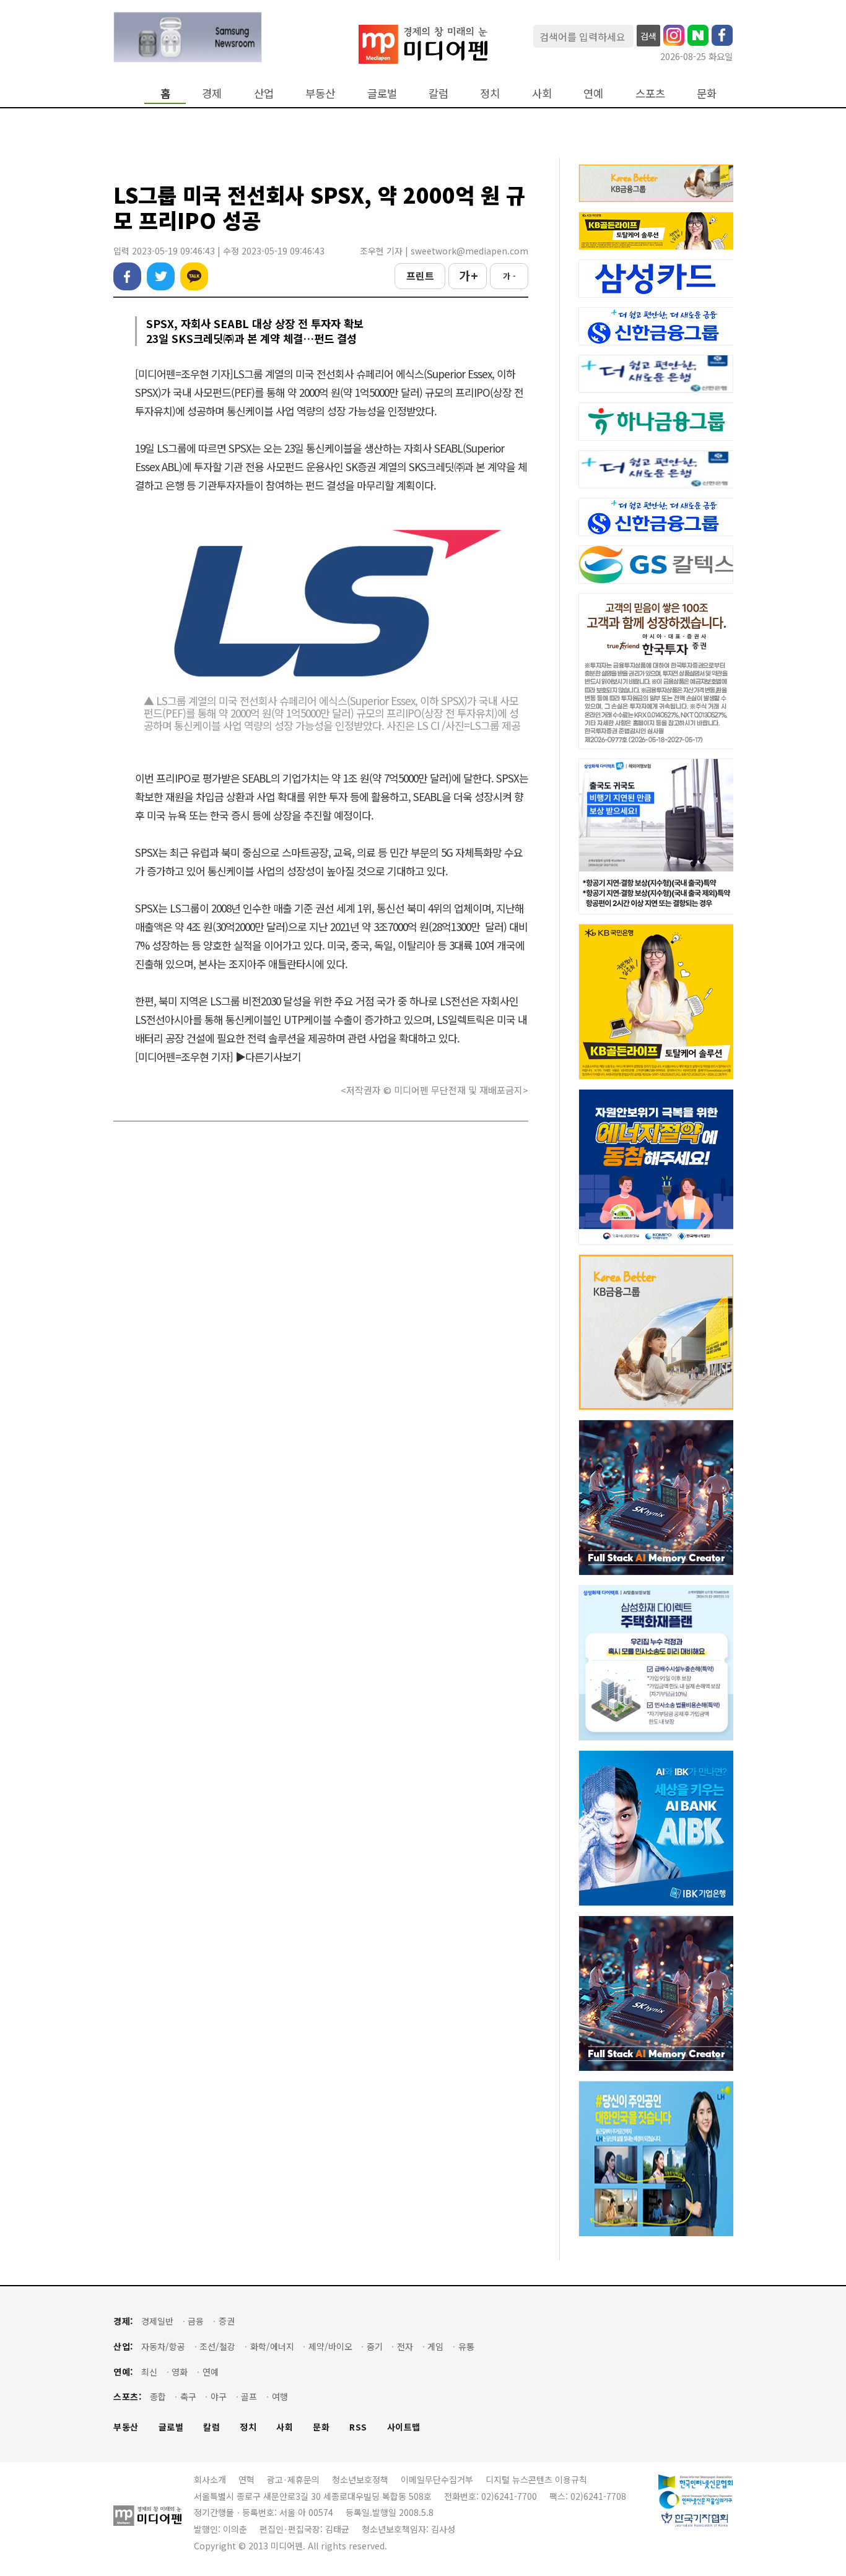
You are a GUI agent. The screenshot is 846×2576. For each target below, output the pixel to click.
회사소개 (210, 2479)
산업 (264, 93)
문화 (707, 93)
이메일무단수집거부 (437, 2479)
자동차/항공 (163, 2347)
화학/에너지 (272, 2347)
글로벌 (382, 93)
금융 (196, 2321)
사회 (542, 93)
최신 (149, 2372)
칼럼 (438, 93)
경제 (212, 93)
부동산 (320, 93)
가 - (509, 276)
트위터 (161, 276)
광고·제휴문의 (293, 2479)
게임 (435, 2347)
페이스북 (127, 276)
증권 (227, 2321)
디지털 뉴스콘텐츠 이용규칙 (536, 2479)
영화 (180, 2372)
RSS (358, 2427)
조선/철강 (217, 2347)
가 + (468, 275)
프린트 (420, 275)
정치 (490, 93)
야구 (219, 2397)
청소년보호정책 (360, 2479)
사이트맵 (404, 2427)
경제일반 (157, 2321)
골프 (249, 2397)
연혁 (246, 2479)
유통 (466, 2347)
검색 (648, 36)
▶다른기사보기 (268, 1056)
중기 (375, 2347)
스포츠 (650, 93)
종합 (158, 2397)
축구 (188, 2397)
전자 (405, 2347)
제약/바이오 (330, 2347)
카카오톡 (194, 276)
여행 (280, 2397)
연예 (593, 93)
